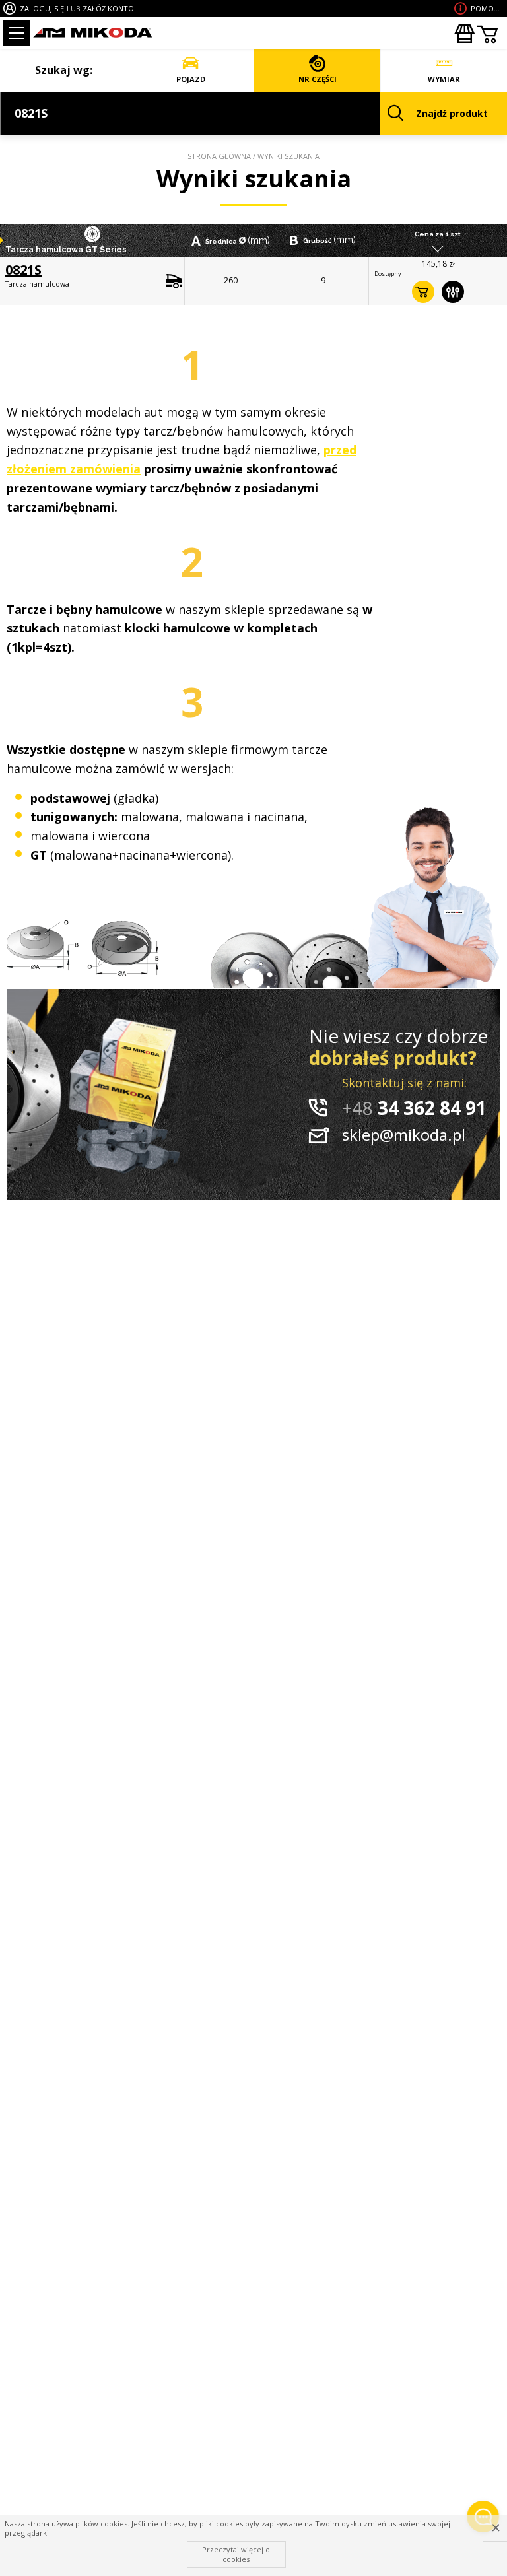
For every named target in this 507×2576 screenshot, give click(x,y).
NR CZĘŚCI (318, 79)
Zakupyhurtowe (464, 34)
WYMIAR (444, 79)
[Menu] (17, 33)
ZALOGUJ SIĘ (42, 8)
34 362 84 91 (414, 1108)
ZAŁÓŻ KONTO (108, 8)
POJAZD (191, 79)
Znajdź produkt (452, 113)
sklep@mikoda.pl (404, 1135)
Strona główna (219, 156)
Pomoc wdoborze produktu (487, 8)
